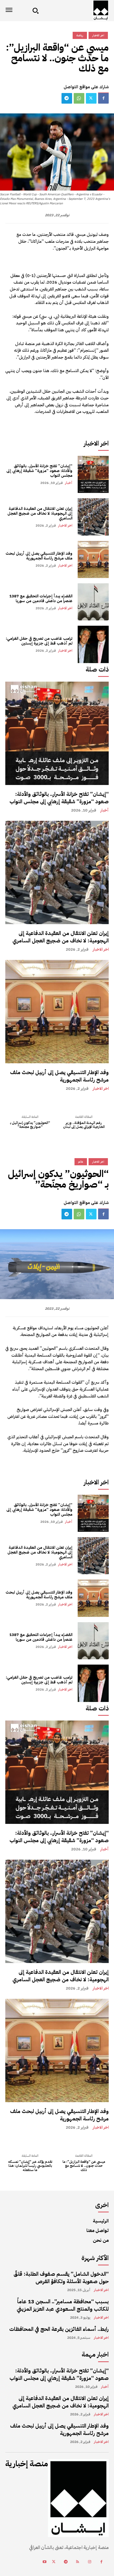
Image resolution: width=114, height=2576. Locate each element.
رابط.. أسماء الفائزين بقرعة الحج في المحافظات (59, 2329)
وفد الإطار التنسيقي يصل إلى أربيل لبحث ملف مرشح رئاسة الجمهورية (39, 556)
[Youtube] (44, 2562)
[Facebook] (103, 98)
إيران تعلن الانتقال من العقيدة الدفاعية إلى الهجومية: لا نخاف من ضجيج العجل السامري (40, 513)
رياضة (80, 35)
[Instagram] (89, 2562)
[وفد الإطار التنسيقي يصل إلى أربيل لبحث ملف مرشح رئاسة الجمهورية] (93, 559)
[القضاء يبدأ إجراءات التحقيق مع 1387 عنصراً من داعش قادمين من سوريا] (93, 602)
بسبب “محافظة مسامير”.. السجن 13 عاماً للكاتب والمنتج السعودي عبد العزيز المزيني (63, 2305)
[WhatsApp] (79, 98)
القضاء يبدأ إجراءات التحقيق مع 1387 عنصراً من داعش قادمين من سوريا (41, 598)
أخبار (69, 483)
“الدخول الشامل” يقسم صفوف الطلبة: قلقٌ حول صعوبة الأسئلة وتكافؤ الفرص (61, 2278)
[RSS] (78, 2562)
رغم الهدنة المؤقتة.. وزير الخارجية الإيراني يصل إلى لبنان (84, 1125)
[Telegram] (67, 98)
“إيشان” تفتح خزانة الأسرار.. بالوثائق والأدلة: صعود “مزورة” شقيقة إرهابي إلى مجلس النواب (39, 471)
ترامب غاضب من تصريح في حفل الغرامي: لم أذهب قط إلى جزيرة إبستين (39, 641)
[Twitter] (91, 98)
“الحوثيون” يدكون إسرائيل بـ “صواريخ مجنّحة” (30, 1125)
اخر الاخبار (65, 525)
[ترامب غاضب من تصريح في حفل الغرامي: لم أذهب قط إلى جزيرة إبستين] (93, 644)
